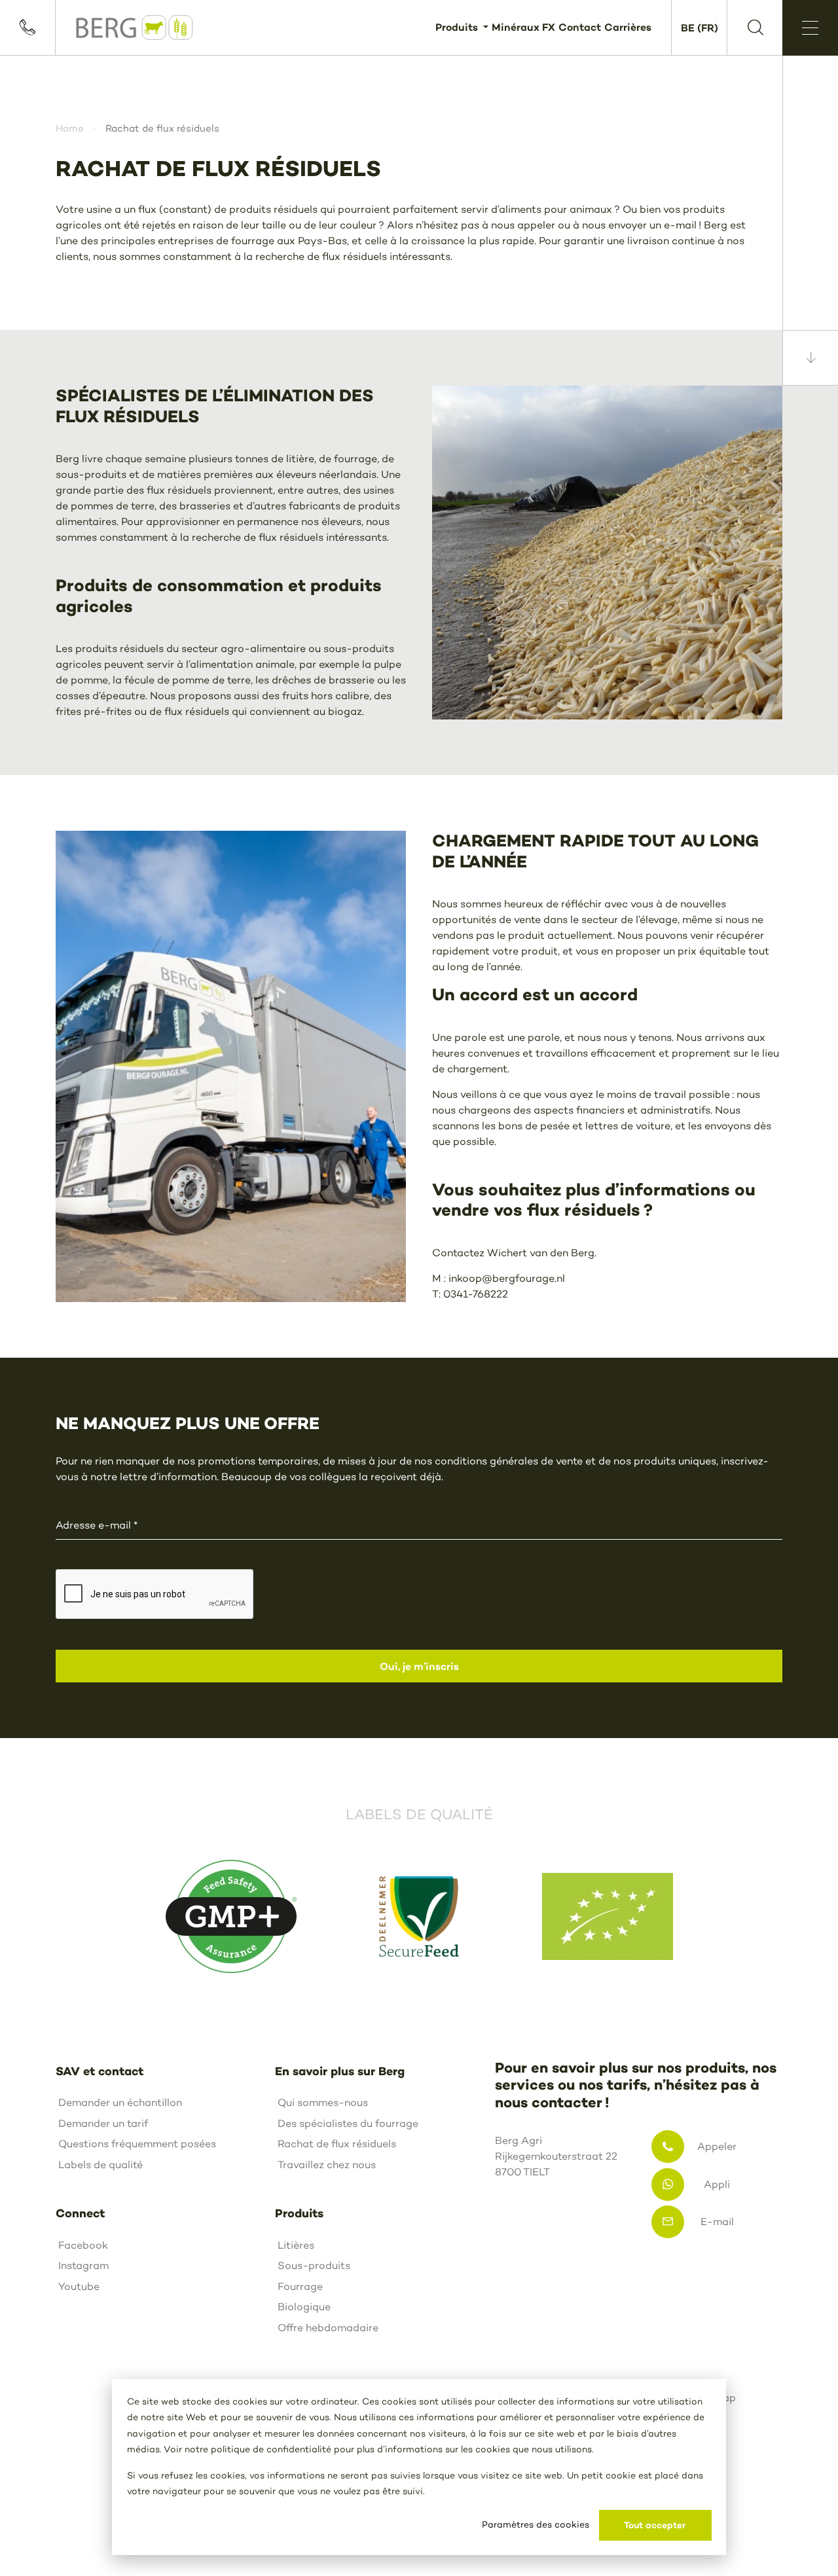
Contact (580, 27)
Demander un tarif (103, 2123)
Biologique (304, 2307)
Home (70, 128)
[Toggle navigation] (810, 28)
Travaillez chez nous (327, 2165)
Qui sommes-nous (323, 2102)
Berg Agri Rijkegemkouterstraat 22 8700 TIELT (556, 2156)
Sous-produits (314, 2265)
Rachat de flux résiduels (337, 2144)
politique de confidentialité (271, 2449)
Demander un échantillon (120, 2102)
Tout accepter (655, 2525)
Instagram (83, 2265)
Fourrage (300, 2286)
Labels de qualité (100, 2165)
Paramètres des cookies (536, 2525)
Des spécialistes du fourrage (348, 2123)
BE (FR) (700, 27)
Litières (296, 2245)
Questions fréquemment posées (137, 2144)
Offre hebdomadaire (328, 2328)
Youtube (79, 2286)
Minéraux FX (523, 27)
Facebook (83, 2245)
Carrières (628, 27)
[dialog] (419, 2467)
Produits (458, 27)
